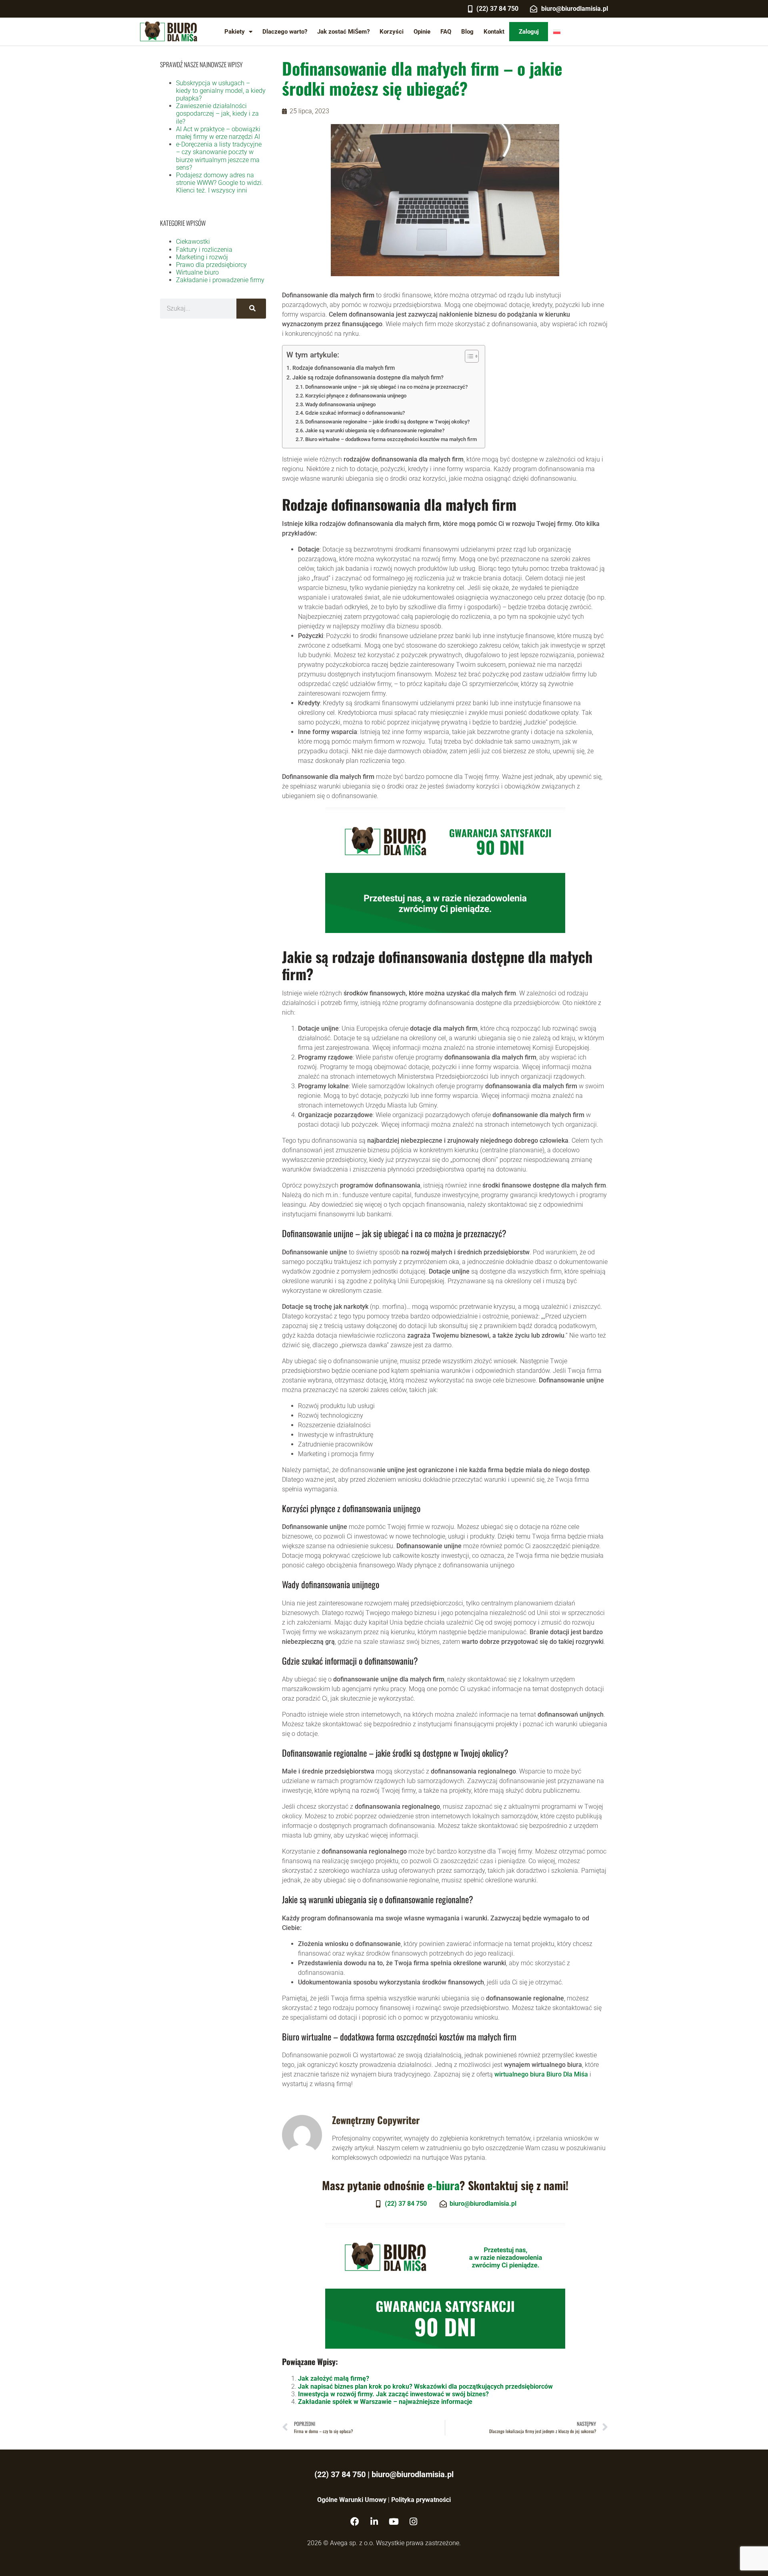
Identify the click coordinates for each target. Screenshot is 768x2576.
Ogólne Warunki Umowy (352, 2500)
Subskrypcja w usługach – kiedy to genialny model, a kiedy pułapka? (221, 91)
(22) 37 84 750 (340, 2474)
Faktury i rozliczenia (204, 250)
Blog (467, 32)
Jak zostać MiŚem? (343, 32)
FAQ (446, 32)
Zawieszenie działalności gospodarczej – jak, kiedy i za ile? (217, 113)
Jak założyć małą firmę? (334, 2378)
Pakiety (235, 32)
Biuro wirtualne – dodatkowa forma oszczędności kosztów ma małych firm (391, 439)
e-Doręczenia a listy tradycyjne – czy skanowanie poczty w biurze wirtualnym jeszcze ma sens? (219, 156)
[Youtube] (394, 2522)
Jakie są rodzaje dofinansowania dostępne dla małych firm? (368, 378)
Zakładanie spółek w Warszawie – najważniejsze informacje (385, 2402)
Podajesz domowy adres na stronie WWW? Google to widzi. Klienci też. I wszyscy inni (220, 183)
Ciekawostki (193, 242)
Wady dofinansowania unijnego (340, 404)
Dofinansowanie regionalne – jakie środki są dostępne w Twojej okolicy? (387, 422)
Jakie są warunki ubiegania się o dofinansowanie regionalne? (375, 430)
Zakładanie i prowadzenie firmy (220, 280)
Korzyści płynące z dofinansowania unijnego (356, 396)
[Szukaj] (251, 309)
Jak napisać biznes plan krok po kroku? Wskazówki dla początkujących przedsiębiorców (425, 2386)
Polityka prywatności (421, 2500)
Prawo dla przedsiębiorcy (211, 265)
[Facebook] (355, 2522)
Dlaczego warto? (285, 32)
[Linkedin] (374, 2522)
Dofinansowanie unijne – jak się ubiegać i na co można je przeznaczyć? (386, 387)
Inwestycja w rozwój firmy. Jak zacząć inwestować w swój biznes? (393, 2394)
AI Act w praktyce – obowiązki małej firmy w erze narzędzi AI (218, 133)
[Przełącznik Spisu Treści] (468, 356)
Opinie (422, 32)
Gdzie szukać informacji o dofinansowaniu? (355, 413)
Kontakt (494, 32)
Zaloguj (529, 32)
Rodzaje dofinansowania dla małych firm (344, 368)
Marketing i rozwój (202, 257)
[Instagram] (414, 2522)
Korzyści (392, 32)
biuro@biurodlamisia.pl (413, 2474)
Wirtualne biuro (197, 272)
